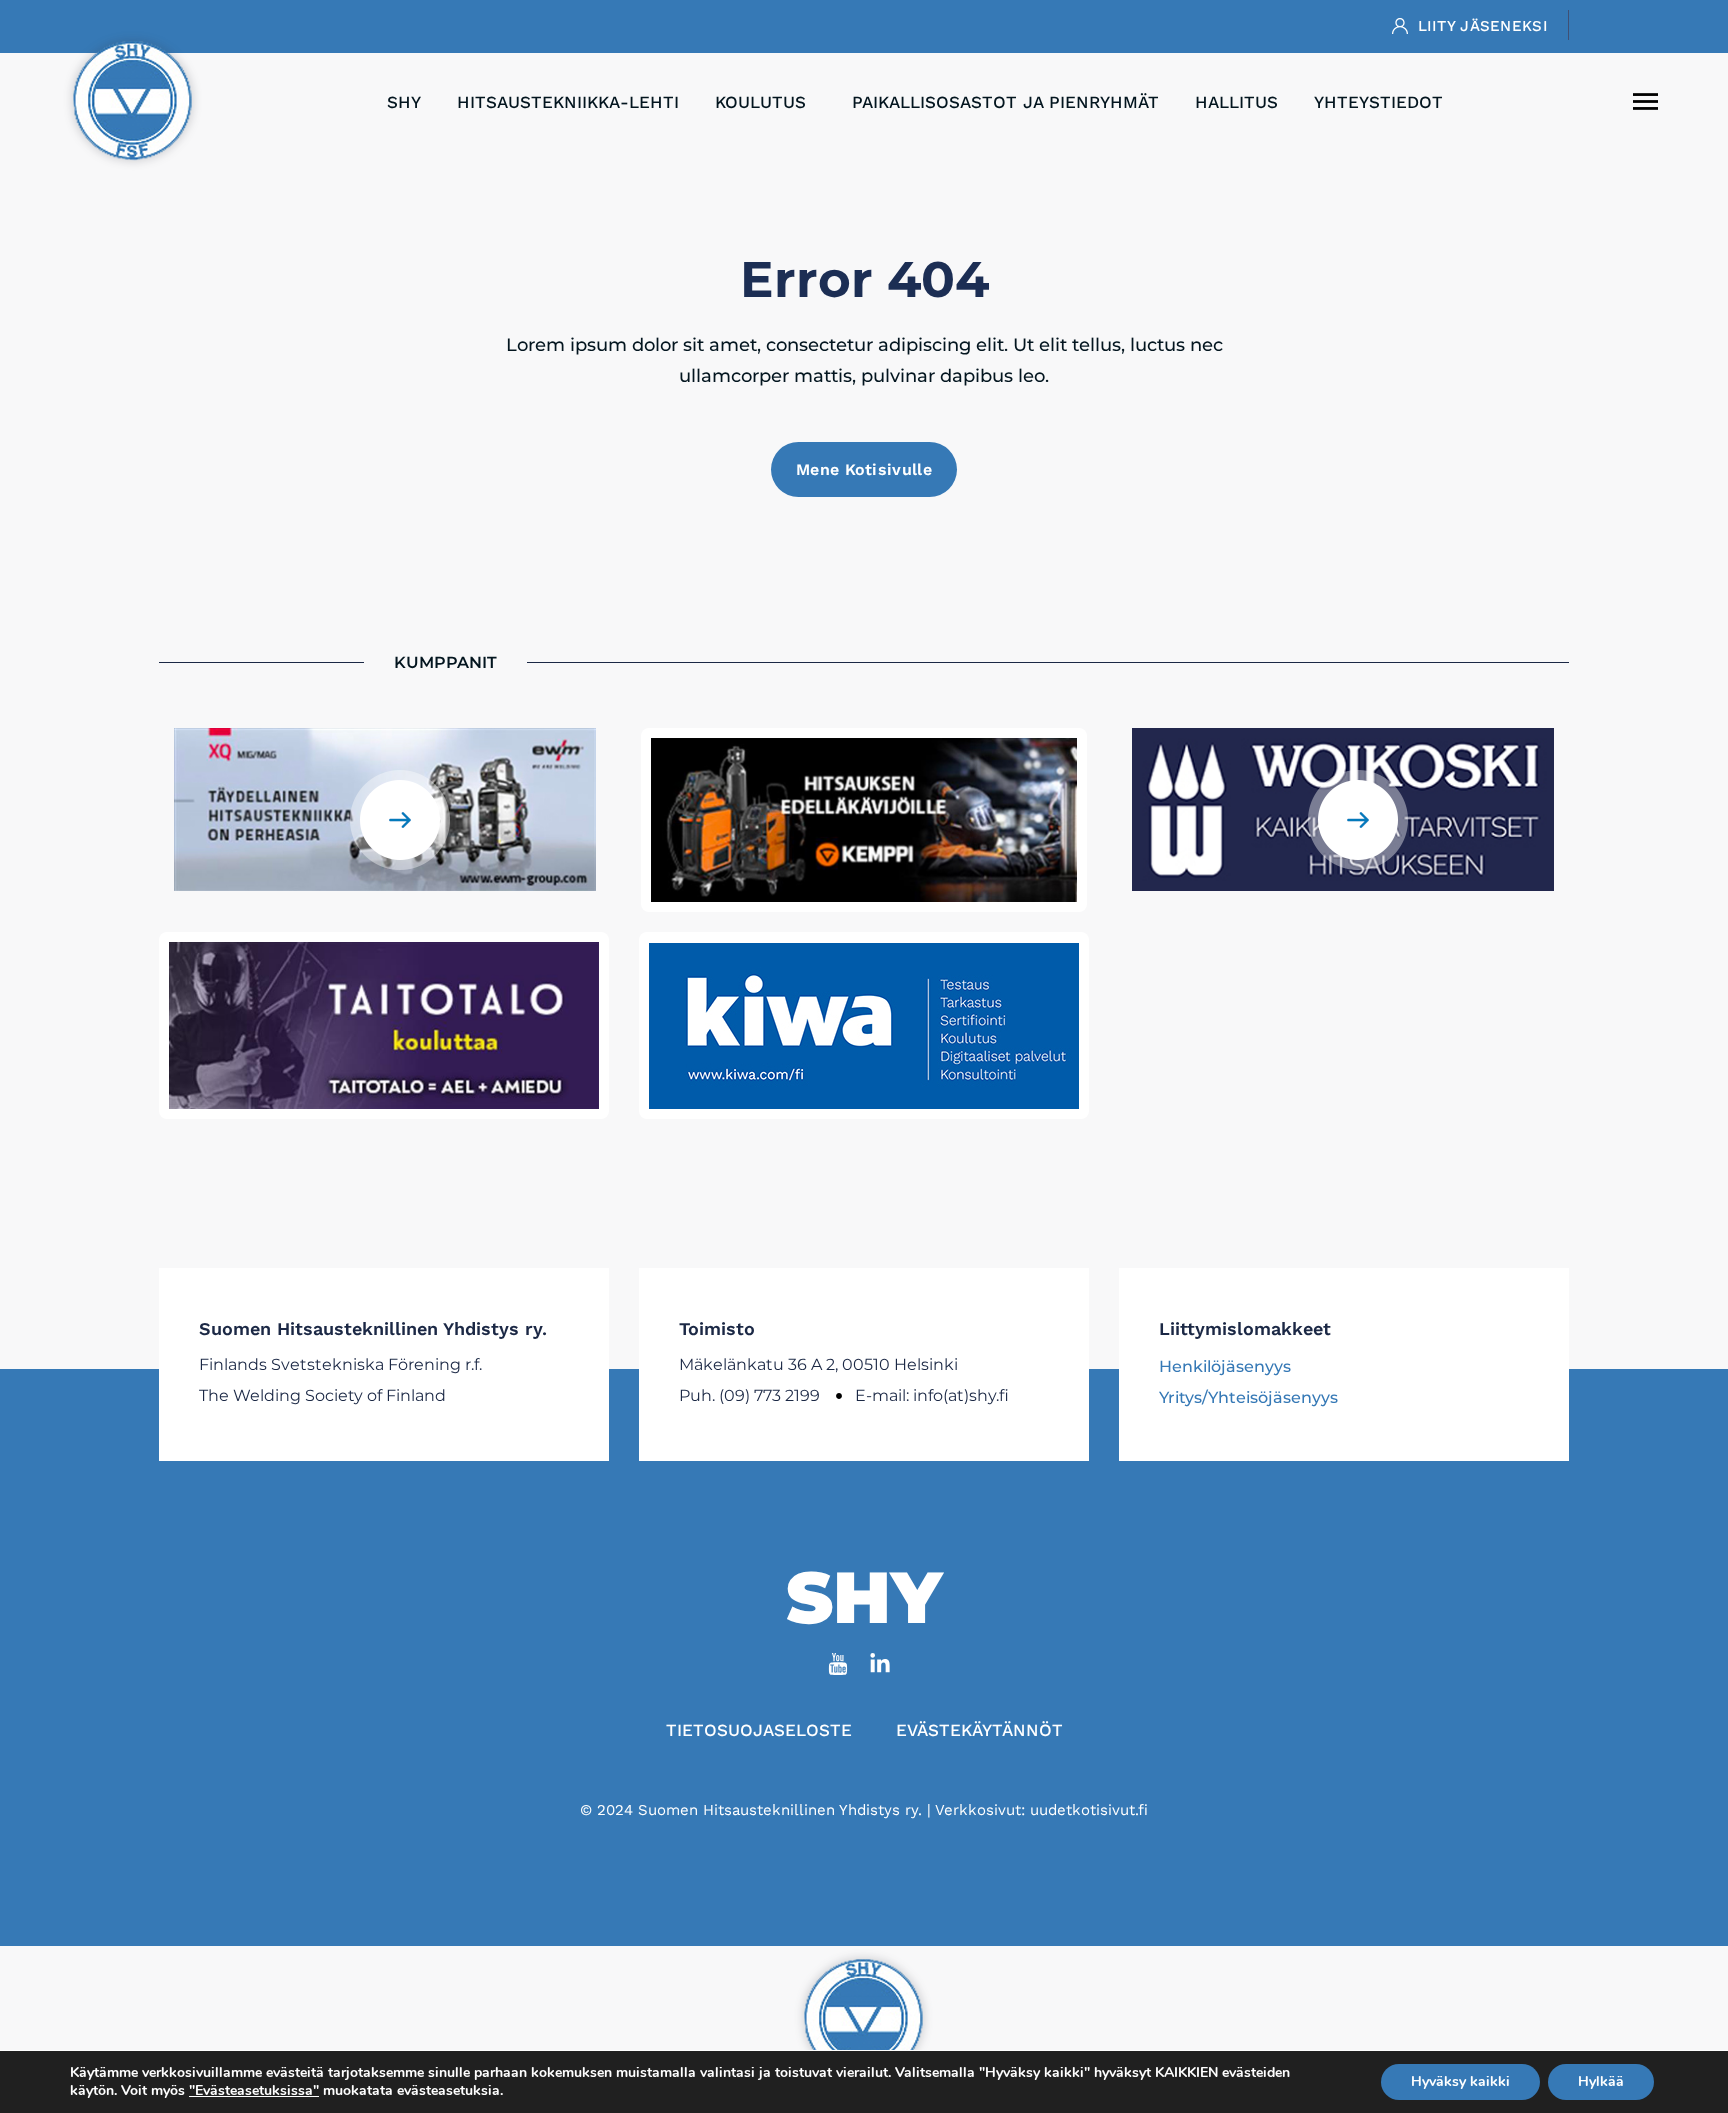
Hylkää (1601, 2081)
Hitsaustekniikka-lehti (568, 102)
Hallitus (1236, 102)
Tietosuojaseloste (759, 1730)
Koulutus (760, 102)
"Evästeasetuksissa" (254, 2091)
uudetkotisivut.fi (1089, 1810)
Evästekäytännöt (979, 1730)
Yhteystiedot (1378, 102)
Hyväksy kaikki (1460, 2081)
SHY (404, 102)
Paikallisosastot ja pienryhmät (1005, 102)
